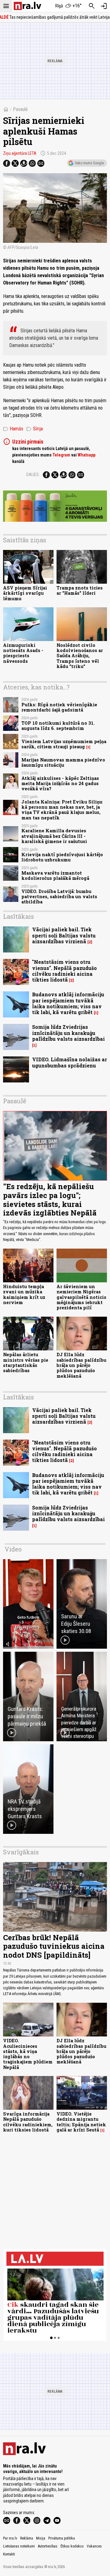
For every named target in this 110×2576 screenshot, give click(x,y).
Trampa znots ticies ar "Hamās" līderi (80, 590)
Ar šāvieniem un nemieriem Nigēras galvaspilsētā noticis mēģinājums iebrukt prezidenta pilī (81, 1297)
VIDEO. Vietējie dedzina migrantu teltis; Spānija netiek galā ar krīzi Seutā (81, 2122)
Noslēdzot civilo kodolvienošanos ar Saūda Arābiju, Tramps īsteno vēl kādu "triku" (80, 656)
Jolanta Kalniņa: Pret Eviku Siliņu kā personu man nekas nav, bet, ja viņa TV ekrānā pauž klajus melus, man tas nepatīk (62, 810)
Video (13, 1549)
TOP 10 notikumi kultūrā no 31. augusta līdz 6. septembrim (58, 726)
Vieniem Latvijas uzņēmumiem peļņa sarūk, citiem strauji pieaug (64, 744)
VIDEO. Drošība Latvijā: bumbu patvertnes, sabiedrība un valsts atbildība (59, 897)
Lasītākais (18, 916)
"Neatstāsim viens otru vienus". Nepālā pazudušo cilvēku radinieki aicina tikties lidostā (64, 971)
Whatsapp (86, 455)
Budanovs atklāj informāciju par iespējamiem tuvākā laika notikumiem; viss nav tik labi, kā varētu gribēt (68, 1003)
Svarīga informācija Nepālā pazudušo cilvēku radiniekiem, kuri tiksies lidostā (28, 2122)
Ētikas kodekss (72, 2546)
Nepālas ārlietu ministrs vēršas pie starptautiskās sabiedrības (26, 1362)
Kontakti (9, 2554)
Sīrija (35, 429)
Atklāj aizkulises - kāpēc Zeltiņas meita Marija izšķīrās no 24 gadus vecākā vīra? (60, 784)
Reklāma (27, 2538)
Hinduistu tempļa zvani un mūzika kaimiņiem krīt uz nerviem (24, 1294)
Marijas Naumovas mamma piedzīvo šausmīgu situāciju (63, 762)
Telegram (61, 455)
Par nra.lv (10, 2538)
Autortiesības (48, 2546)
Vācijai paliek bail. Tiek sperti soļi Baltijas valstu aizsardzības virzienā (64, 935)
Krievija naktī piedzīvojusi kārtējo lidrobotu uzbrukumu (62, 857)
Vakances (94, 2546)
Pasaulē (20, 109)
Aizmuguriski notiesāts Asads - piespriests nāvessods (23, 653)
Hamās (13, 429)
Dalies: (33, 475)
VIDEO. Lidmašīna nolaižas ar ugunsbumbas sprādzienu (70, 1062)
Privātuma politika (62, 2538)
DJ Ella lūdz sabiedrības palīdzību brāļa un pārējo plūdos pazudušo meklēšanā (81, 1365)
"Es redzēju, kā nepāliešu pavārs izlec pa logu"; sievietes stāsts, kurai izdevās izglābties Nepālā (50, 1200)
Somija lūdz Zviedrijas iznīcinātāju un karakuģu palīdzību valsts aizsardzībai (68, 1033)
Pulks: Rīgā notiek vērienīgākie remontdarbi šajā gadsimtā (59, 707)
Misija (41, 2538)
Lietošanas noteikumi (19, 2546)
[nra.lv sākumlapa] (28, 6)
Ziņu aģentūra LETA (20, 153)
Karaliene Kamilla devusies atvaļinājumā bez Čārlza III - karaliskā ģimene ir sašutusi (54, 836)
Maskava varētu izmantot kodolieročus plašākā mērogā (55, 876)
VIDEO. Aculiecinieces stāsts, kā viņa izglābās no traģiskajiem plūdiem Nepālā (28, 2054)
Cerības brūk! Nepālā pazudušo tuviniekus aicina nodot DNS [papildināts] (54, 1946)
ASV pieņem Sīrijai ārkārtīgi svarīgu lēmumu (25, 593)
